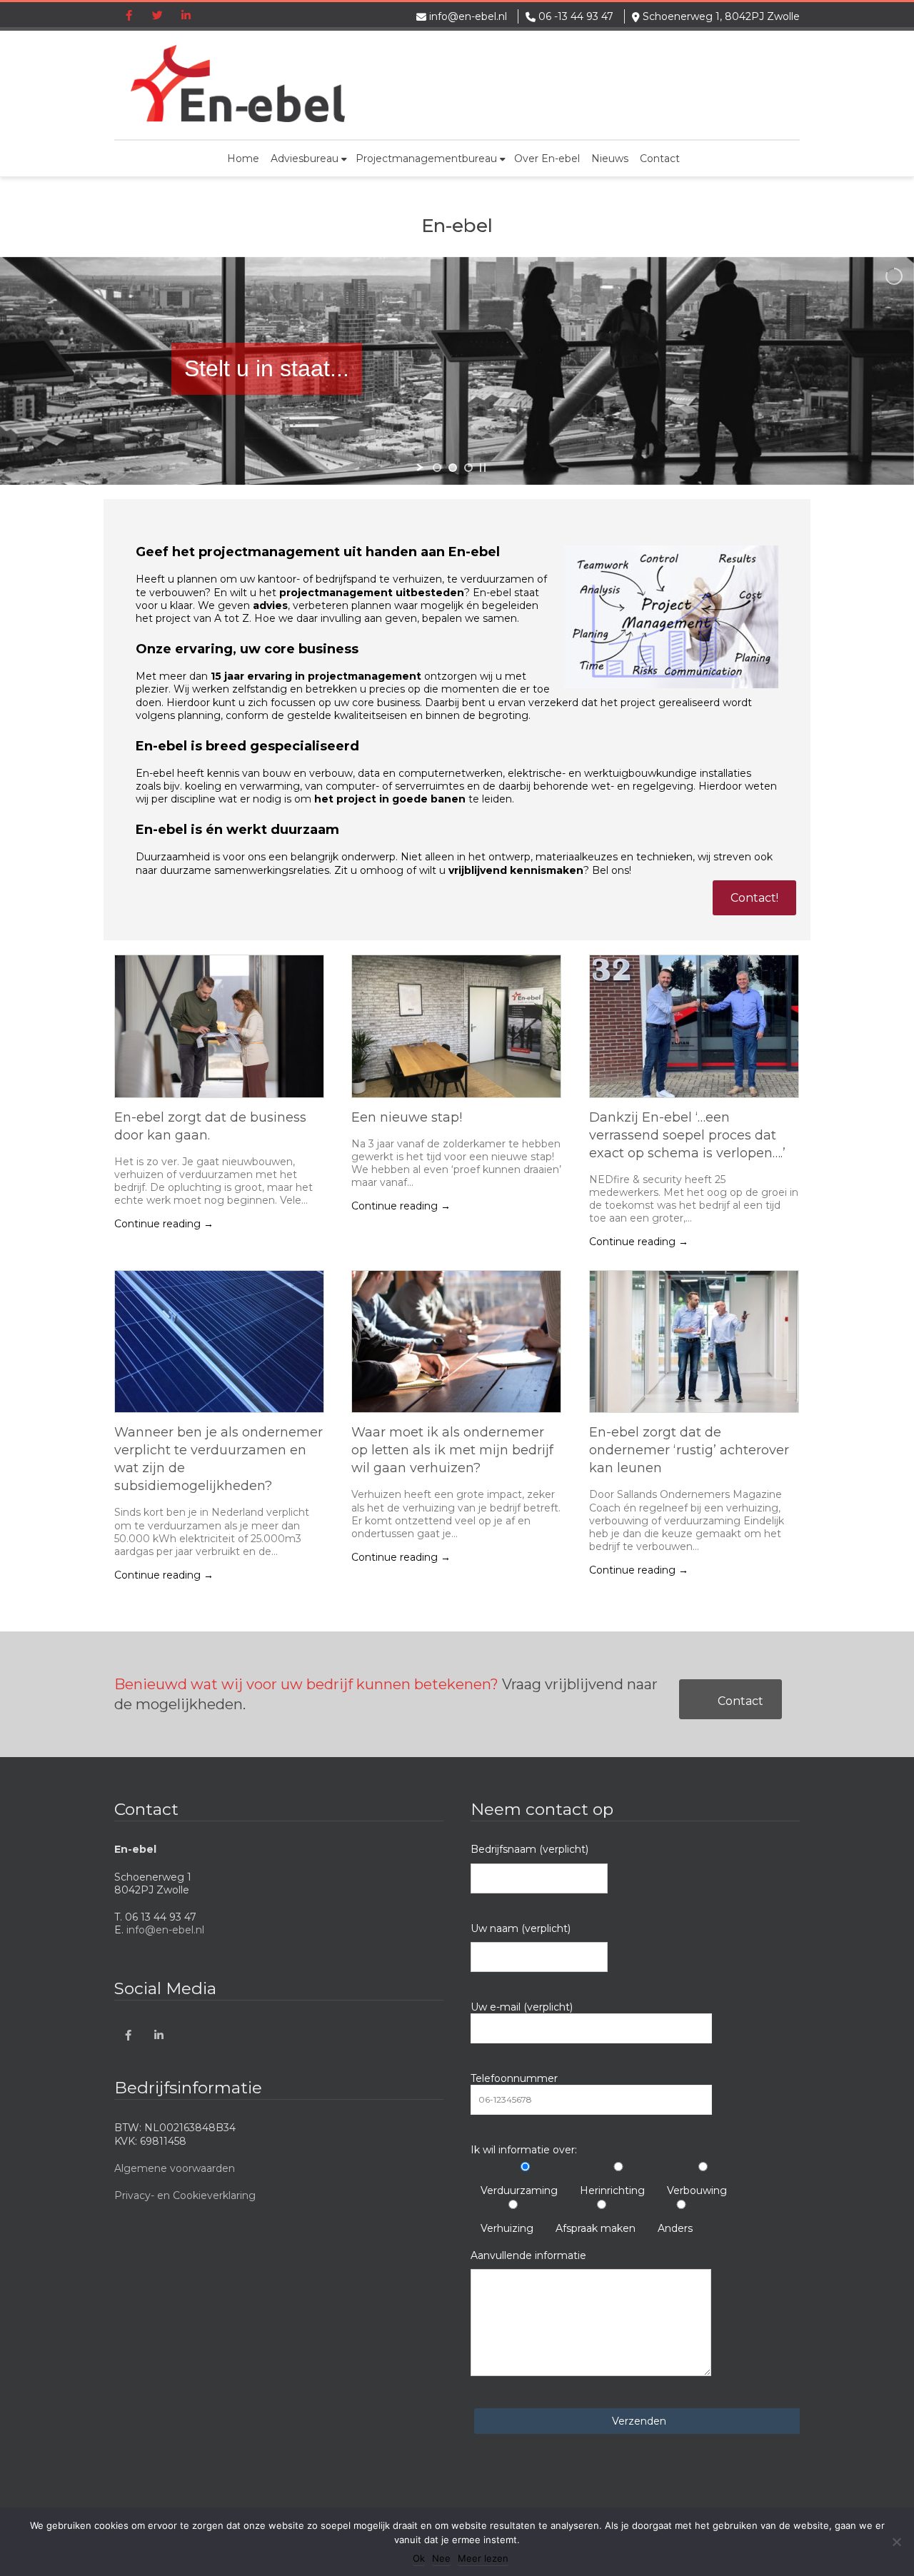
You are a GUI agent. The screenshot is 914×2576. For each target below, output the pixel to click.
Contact (660, 159)
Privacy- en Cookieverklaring (185, 2195)
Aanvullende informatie (528, 2255)
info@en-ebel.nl (468, 16)
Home (243, 159)
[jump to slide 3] (468, 468)
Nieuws (610, 159)
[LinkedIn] (186, 16)
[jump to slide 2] (453, 468)
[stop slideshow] (483, 468)
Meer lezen (483, 2558)
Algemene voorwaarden (175, 2168)
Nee (441, 2558)
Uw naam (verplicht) (521, 1928)
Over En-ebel (547, 159)
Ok (419, 2558)
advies (270, 605)
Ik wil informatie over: (524, 2150)
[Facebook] (129, 16)
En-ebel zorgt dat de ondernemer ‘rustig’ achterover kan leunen (689, 1450)
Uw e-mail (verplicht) (522, 2007)
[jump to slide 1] (437, 468)
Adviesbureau (305, 159)
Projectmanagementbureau (426, 159)
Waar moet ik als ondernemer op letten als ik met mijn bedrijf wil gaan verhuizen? (452, 1450)
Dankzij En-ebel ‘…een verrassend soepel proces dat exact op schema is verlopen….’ (687, 1135)
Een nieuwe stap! (407, 1117)
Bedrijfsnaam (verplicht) (529, 1849)
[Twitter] (157, 16)
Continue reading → (164, 1224)
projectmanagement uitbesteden (372, 593)
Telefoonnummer (514, 2078)
